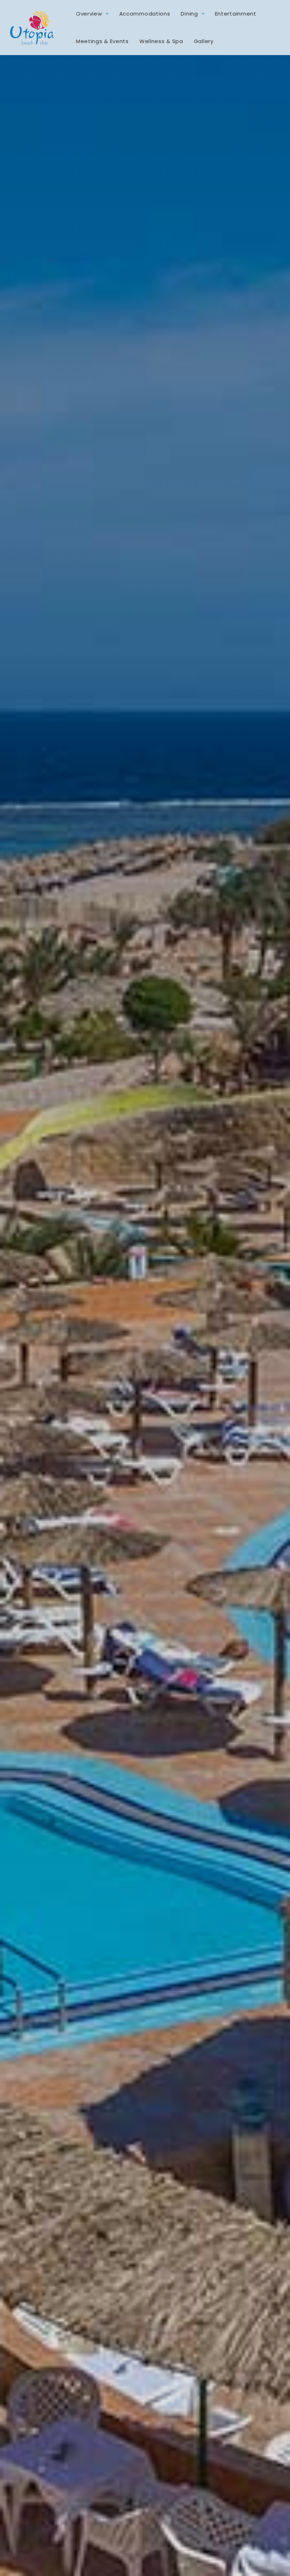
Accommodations (145, 14)
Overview (89, 14)
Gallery (204, 41)
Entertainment (236, 14)
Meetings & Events (102, 41)
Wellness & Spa (161, 41)
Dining (189, 14)
